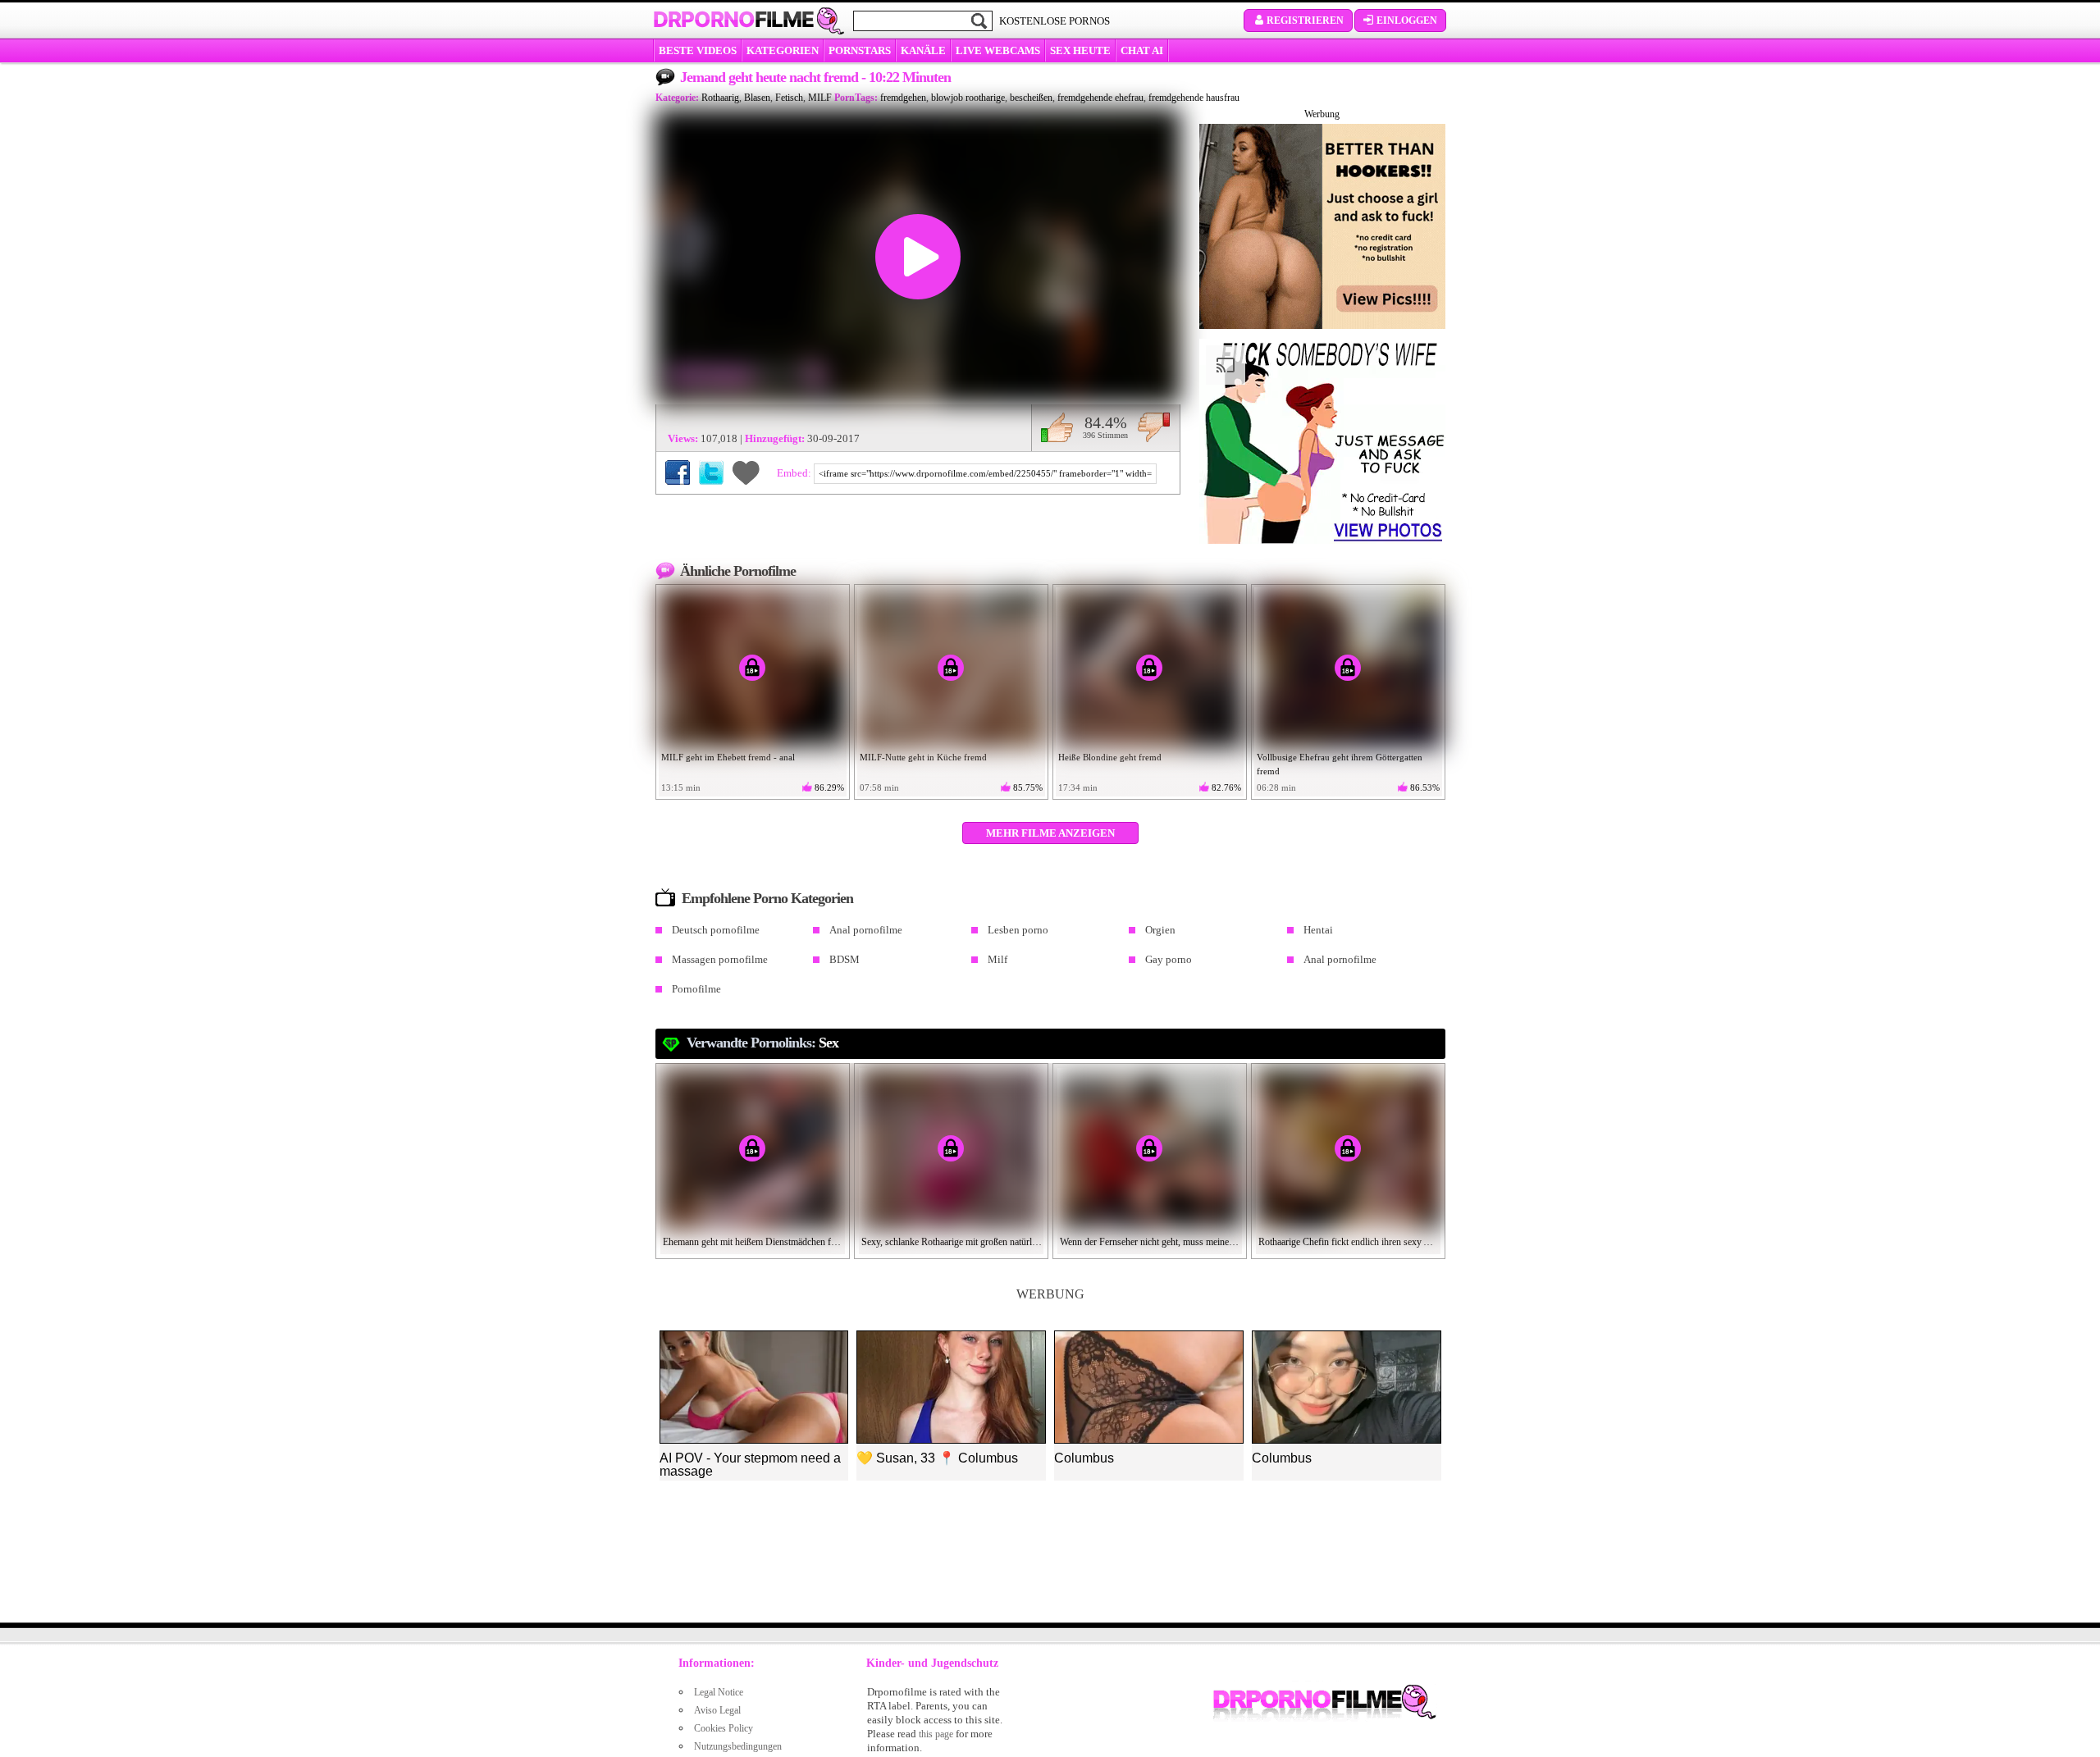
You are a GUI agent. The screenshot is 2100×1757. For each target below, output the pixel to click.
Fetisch (789, 98)
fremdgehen (903, 98)
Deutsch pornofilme (716, 930)
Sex (829, 1043)
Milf (997, 959)
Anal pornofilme (866, 930)
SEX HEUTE (1080, 50)
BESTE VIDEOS (698, 50)
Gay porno (1169, 959)
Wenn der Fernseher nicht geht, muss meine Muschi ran (1150, 1242)
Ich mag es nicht (1154, 427)
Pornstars (860, 50)
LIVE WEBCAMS (998, 50)
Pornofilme (696, 989)
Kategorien (783, 50)
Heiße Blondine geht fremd (1110, 757)
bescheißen (1031, 98)
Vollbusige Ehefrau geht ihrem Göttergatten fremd (1340, 764)
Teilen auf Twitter (711, 472)
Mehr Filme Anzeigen (1050, 833)
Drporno (733, 20)
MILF (820, 98)
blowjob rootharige (968, 98)
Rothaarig (720, 98)
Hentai (1318, 930)
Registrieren (1305, 21)
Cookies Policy (724, 1728)
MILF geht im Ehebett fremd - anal (728, 757)
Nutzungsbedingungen (738, 1746)
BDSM (845, 959)
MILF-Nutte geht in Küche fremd (923, 757)
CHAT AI (1142, 50)
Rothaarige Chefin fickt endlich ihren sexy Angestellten (1349, 1242)
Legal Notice (719, 1692)
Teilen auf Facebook (678, 472)
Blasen (757, 98)
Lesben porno (1018, 930)
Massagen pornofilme (720, 959)
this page (936, 1734)
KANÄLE (923, 50)
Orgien (1160, 930)
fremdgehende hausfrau (1194, 98)
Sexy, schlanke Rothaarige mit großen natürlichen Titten (952, 1242)
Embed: (795, 473)
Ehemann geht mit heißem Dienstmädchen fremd (753, 1242)
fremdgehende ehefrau (1100, 98)
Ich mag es (1057, 427)
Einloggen (1407, 21)
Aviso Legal (717, 1710)
